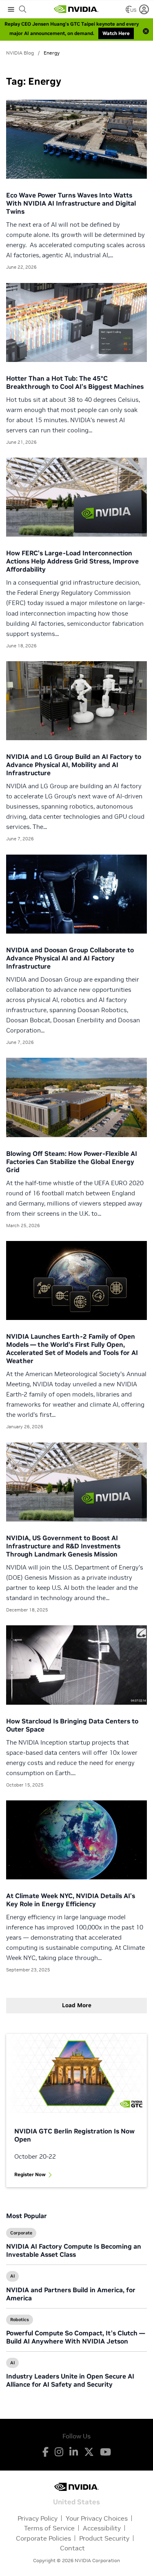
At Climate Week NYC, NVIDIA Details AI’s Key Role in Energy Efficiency (71, 1900)
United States (76, 2501)
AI (12, 2276)
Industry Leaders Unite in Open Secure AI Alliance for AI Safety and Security (70, 2380)
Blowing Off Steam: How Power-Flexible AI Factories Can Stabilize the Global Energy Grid (72, 1162)
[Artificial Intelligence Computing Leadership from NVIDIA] (76, 9)
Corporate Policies (43, 2538)
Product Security (104, 2538)
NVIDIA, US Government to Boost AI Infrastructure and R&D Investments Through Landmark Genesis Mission (63, 1546)
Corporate (21, 2233)
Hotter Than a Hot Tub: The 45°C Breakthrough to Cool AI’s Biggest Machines (75, 382)
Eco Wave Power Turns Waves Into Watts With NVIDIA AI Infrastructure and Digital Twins (71, 203)
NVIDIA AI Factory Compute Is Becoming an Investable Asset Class (74, 2250)
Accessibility (102, 2528)
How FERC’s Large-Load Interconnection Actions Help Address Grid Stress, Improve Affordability (72, 561)
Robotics (20, 2319)
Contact (72, 2548)
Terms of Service (49, 2528)
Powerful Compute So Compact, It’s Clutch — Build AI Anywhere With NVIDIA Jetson (75, 2337)
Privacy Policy (38, 2518)
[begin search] (23, 9)
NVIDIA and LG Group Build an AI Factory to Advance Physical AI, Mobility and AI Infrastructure (74, 765)
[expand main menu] (11, 9)
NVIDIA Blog (20, 53)
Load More (77, 2005)
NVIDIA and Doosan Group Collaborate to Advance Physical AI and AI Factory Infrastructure (70, 958)
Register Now (30, 2174)
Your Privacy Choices (97, 2518)
